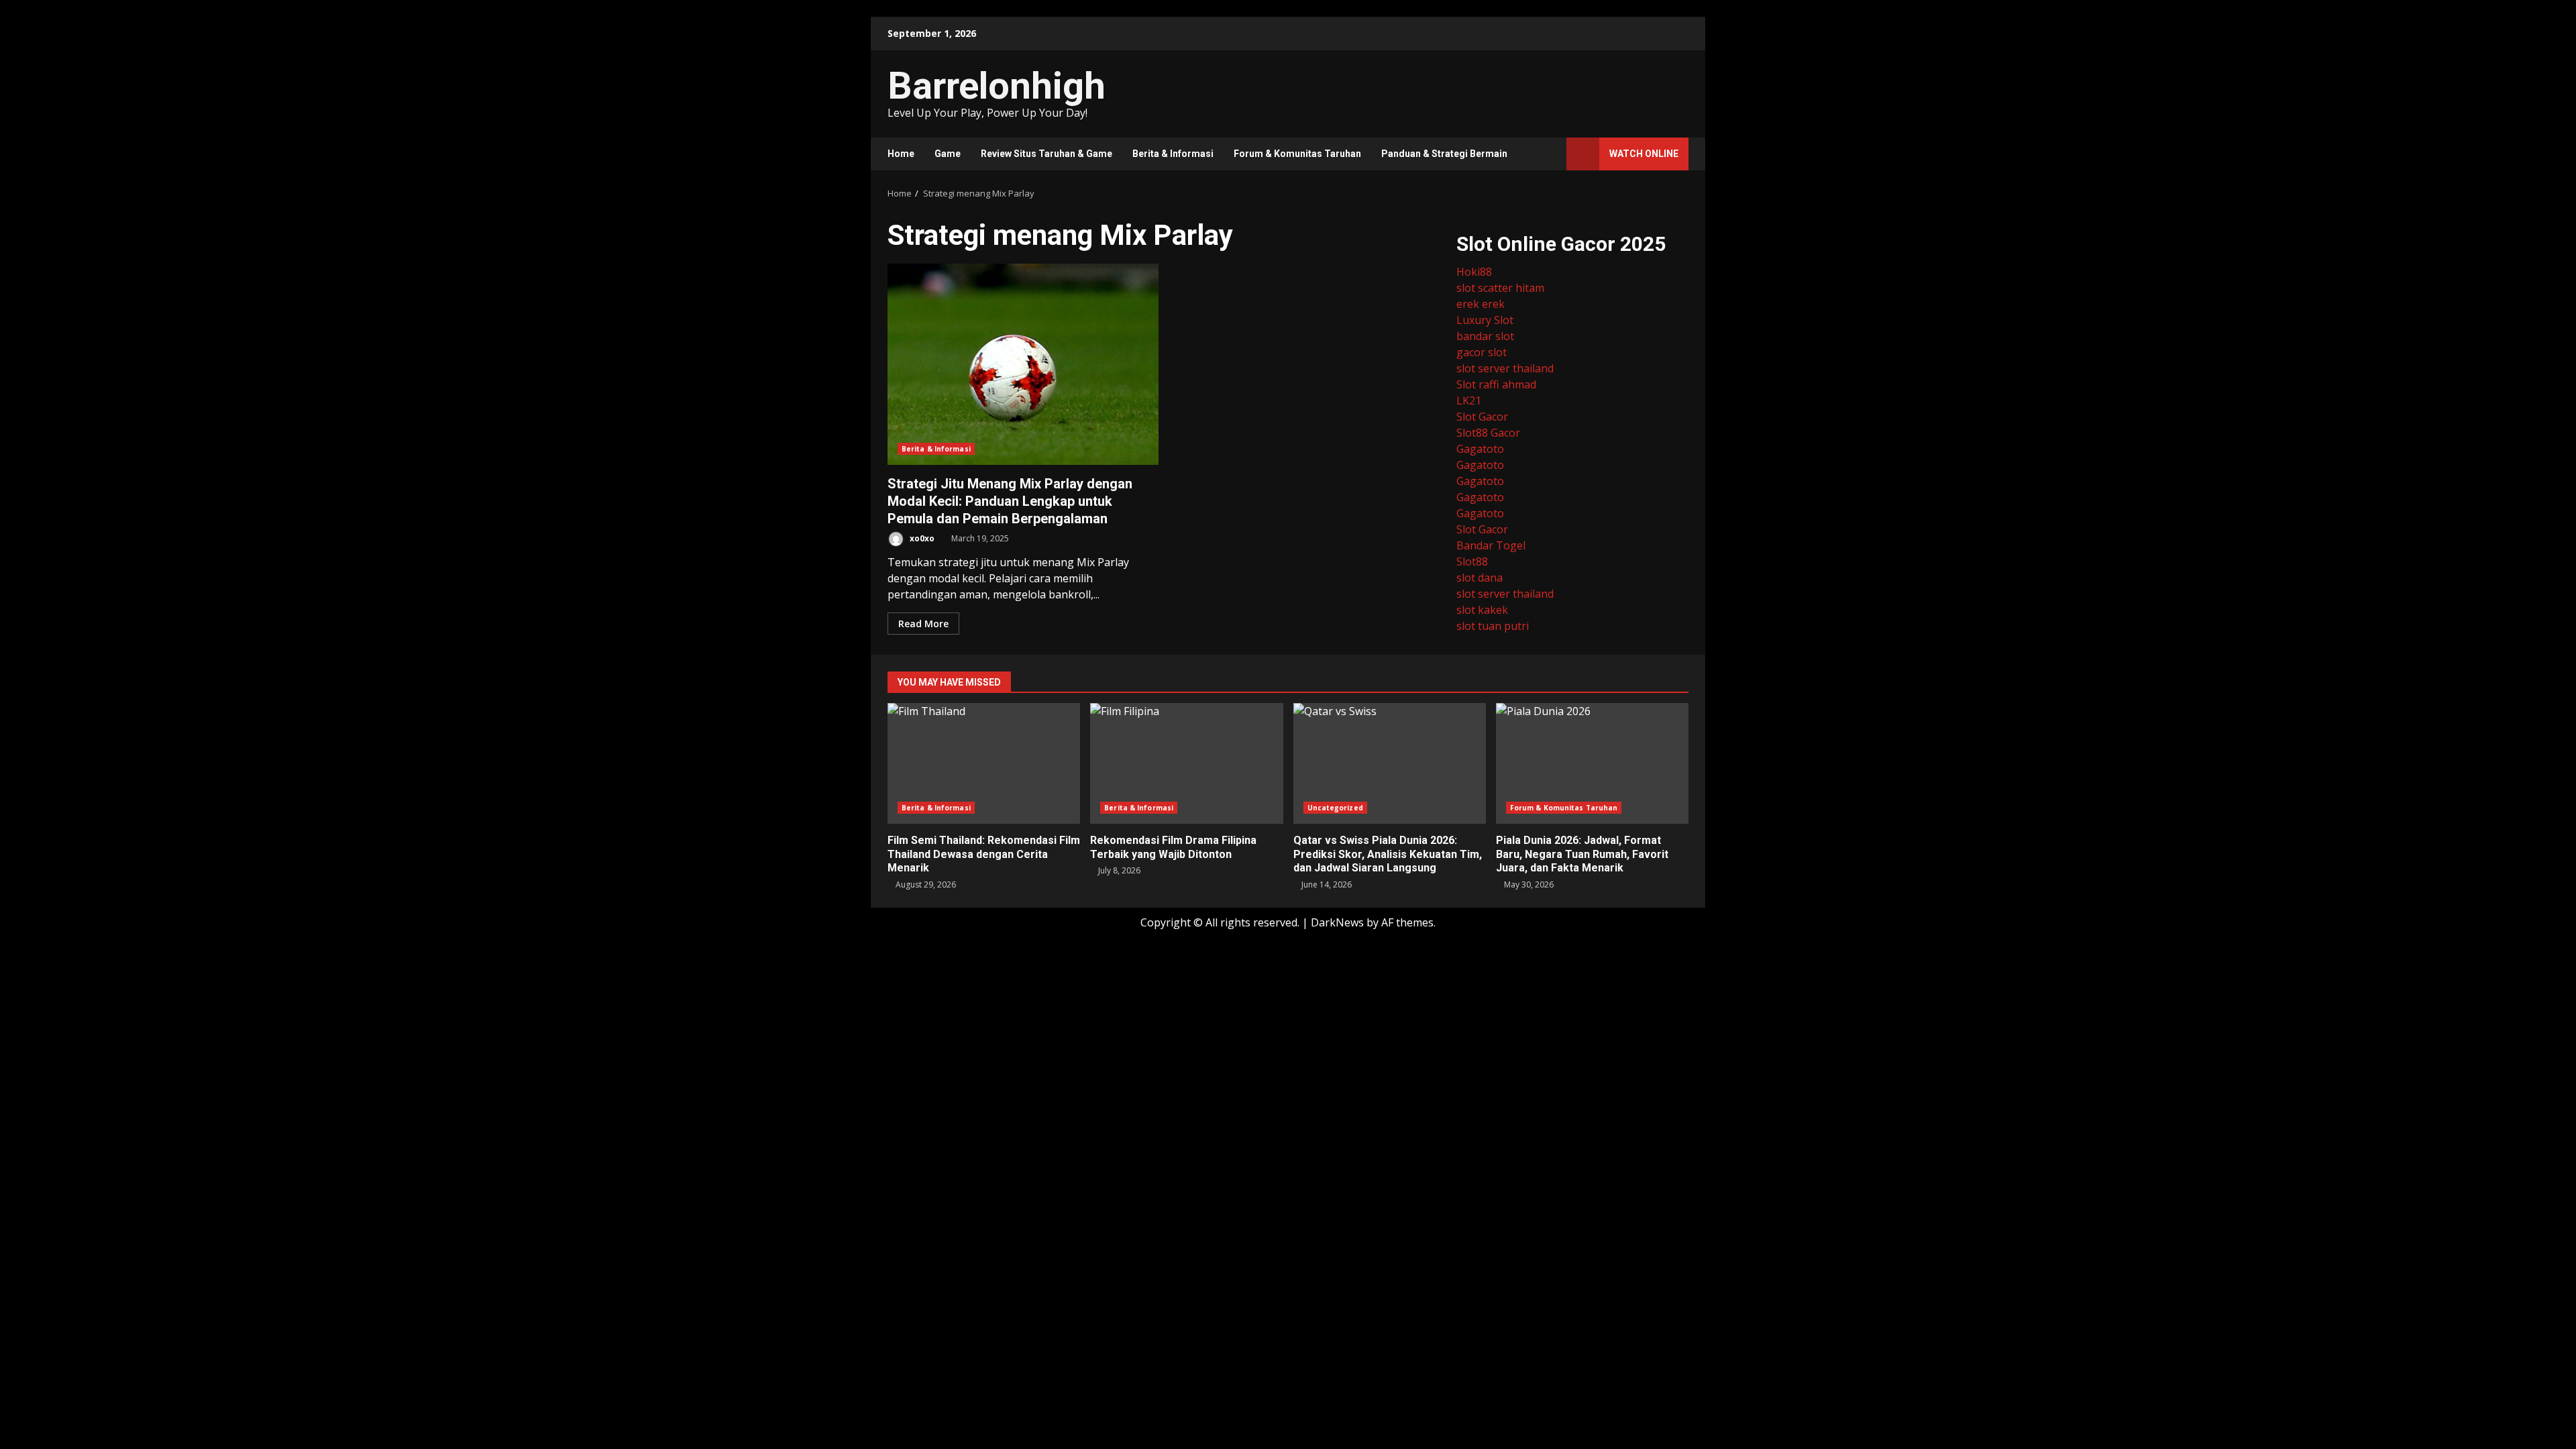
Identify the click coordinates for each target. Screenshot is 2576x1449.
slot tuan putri (1493, 626)
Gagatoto (1480, 449)
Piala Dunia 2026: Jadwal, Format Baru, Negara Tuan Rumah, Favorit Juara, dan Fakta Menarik (1592, 763)
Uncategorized (1335, 808)
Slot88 (1472, 561)
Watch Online (1644, 154)
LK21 (1469, 400)
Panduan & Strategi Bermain (1444, 154)
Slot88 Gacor (1488, 433)
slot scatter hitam (1500, 288)
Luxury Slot (1485, 320)
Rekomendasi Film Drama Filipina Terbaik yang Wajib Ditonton (1186, 763)
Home (901, 154)
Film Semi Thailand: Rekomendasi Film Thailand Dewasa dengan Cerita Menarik (984, 763)
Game (948, 154)
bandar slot (1485, 336)
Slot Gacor (1482, 417)
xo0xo (921, 538)
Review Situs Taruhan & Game (1046, 154)
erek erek (1481, 304)
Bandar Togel (1491, 545)
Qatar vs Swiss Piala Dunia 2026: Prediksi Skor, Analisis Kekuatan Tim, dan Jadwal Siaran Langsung (1390, 763)
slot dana (1480, 578)
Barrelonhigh (997, 86)
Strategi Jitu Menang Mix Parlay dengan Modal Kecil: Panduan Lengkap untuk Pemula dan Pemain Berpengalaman (1023, 364)
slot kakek (1482, 610)
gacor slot (1482, 352)
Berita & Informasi (1173, 154)
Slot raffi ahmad (1496, 384)
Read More (923, 624)
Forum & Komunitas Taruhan (1297, 154)
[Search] (1550, 154)
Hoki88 (1474, 272)
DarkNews (1337, 922)
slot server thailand (1505, 368)
